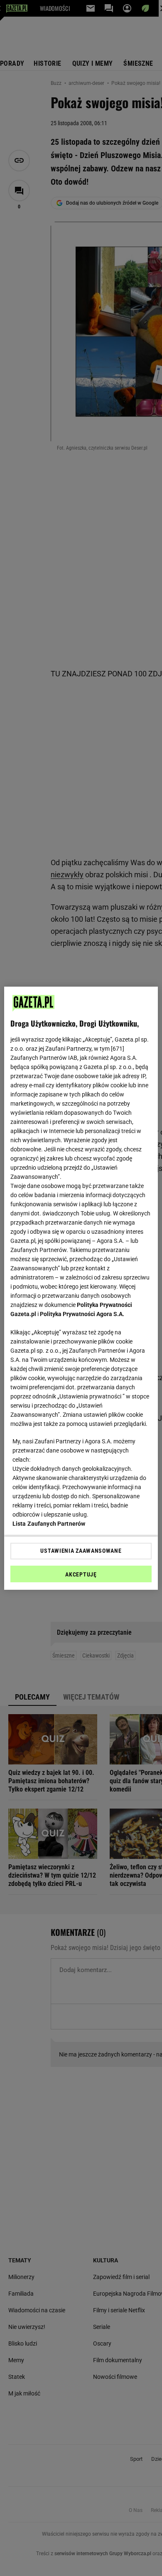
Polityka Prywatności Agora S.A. (82, 1314)
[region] (81, 1288)
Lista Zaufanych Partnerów (49, 1524)
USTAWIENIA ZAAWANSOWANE (81, 1551)
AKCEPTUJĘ (81, 1574)
